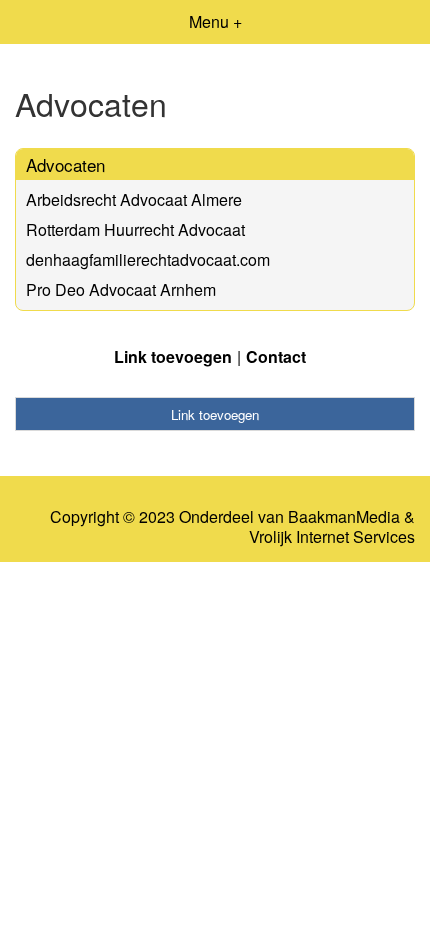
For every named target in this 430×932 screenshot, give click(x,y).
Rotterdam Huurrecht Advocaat (135, 229)
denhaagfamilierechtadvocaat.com (148, 259)
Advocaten (65, 164)
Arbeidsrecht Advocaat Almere (134, 199)
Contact (276, 356)
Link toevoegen (173, 356)
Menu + (215, 21)
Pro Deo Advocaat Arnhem (121, 289)
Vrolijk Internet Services (332, 537)
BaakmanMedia (344, 517)
